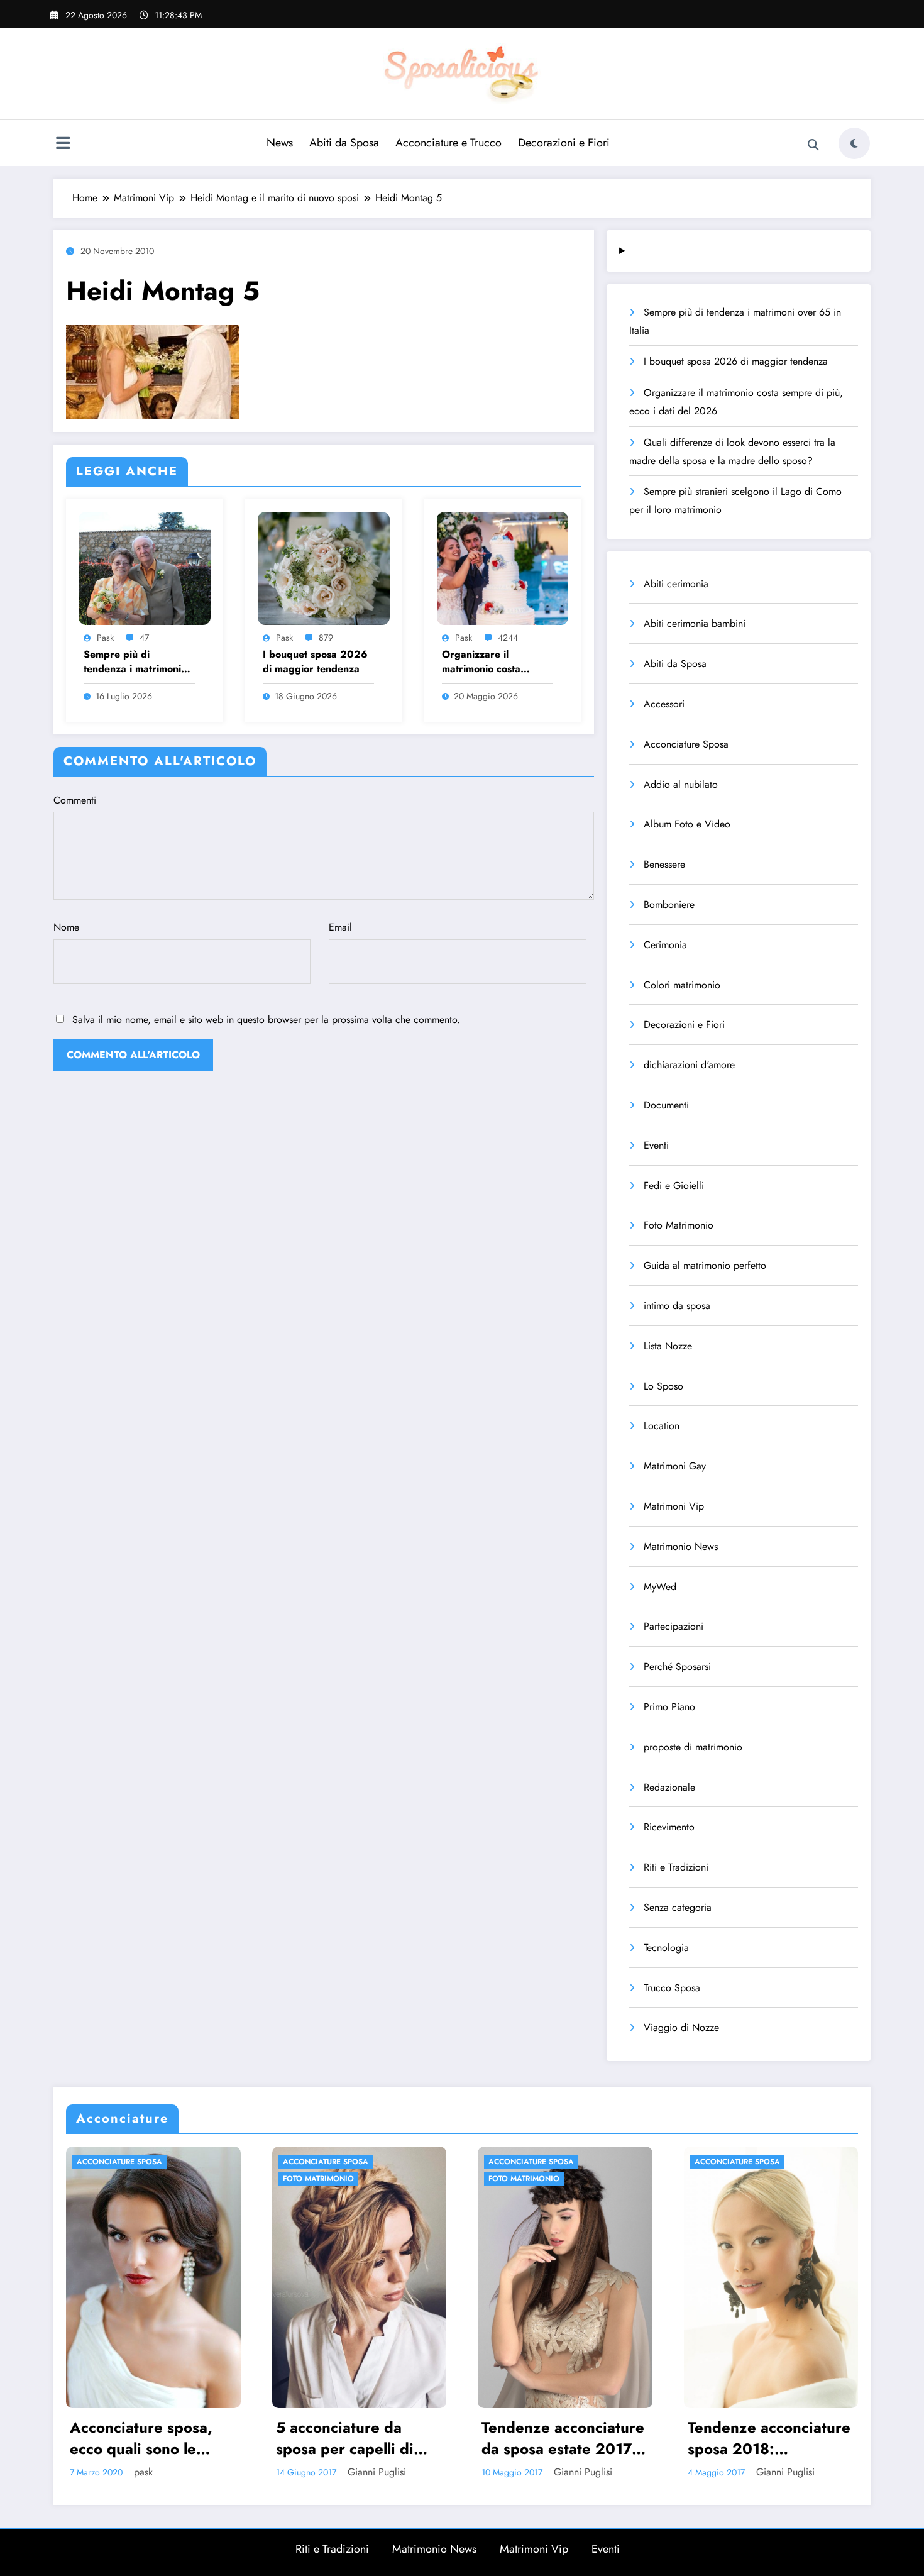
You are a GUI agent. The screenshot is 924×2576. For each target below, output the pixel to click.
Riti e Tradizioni (676, 1867)
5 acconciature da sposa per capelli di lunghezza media (134, 2438)
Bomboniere (669, 904)
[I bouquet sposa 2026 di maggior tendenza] (324, 567)
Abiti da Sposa (344, 143)
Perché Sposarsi (677, 1667)
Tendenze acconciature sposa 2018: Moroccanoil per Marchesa (558, 2438)
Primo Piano (669, 1707)
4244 (508, 638)
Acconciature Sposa (686, 744)
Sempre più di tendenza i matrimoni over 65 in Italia (132, 662)
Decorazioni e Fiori (564, 143)
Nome (66, 927)
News (280, 143)
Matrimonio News (681, 1546)
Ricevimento (669, 1827)
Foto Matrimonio (679, 1225)
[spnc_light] (854, 143)
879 (326, 638)
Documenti (666, 1105)
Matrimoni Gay (675, 1466)
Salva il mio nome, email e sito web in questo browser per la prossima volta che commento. (266, 1020)
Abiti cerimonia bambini (695, 623)
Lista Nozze (668, 1346)
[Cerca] (813, 145)
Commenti (75, 800)
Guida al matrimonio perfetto (705, 1265)
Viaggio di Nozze (681, 2027)
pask (105, 638)
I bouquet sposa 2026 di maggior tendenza (315, 661)
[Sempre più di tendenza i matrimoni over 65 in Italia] (145, 567)
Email (340, 927)
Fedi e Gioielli (674, 1186)
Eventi (656, 1145)
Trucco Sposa (672, 1988)
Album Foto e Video (687, 824)
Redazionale (669, 1787)
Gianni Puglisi (166, 2472)
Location (662, 1426)
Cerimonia (665, 945)
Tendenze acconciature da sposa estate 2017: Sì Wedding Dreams (352, 2438)
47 (144, 638)
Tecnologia (666, 1948)
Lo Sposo (663, 1386)
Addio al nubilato (681, 784)
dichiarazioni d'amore (689, 1065)
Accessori (664, 704)
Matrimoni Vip (674, 1506)
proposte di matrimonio (693, 1747)
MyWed (660, 1587)
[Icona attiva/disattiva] (63, 145)
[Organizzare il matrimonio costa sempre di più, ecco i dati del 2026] (503, 567)
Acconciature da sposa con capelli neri (762, 2438)
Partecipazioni (674, 1626)
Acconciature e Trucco (448, 143)
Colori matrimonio (682, 985)
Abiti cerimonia (676, 584)
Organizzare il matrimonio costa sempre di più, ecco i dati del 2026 (491, 662)
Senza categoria (678, 1907)
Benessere (664, 864)
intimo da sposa (677, 1306)
